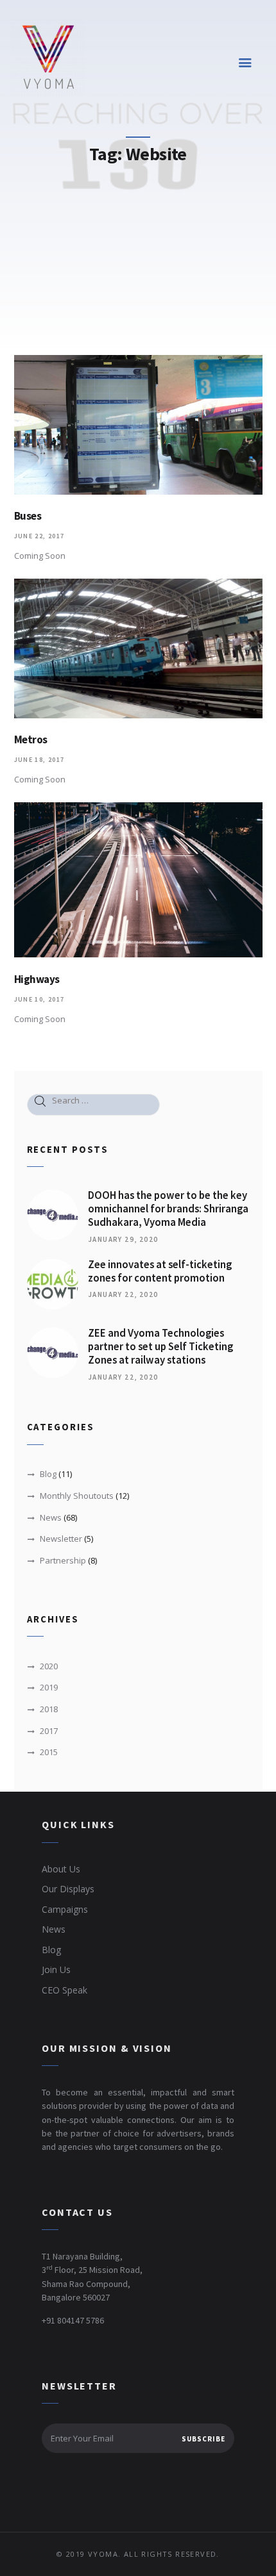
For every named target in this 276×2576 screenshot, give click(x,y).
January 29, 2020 (123, 1239)
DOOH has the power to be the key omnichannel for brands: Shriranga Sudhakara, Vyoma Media (168, 1209)
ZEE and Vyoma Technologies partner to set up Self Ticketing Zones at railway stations (160, 1347)
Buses (28, 516)
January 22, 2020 (123, 1294)
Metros (31, 740)
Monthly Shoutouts (77, 1496)
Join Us (56, 1969)
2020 (49, 1666)
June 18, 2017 (39, 760)
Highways (37, 979)
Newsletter (61, 1539)
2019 (49, 1687)
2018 (49, 1709)
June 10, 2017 (39, 999)
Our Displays (68, 1889)
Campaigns (65, 1909)
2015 (49, 1752)
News (51, 1517)
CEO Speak (65, 1990)
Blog (48, 1474)
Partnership (63, 1560)
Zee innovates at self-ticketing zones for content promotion (160, 1272)
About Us (61, 1869)
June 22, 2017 (39, 536)
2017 (49, 1731)
